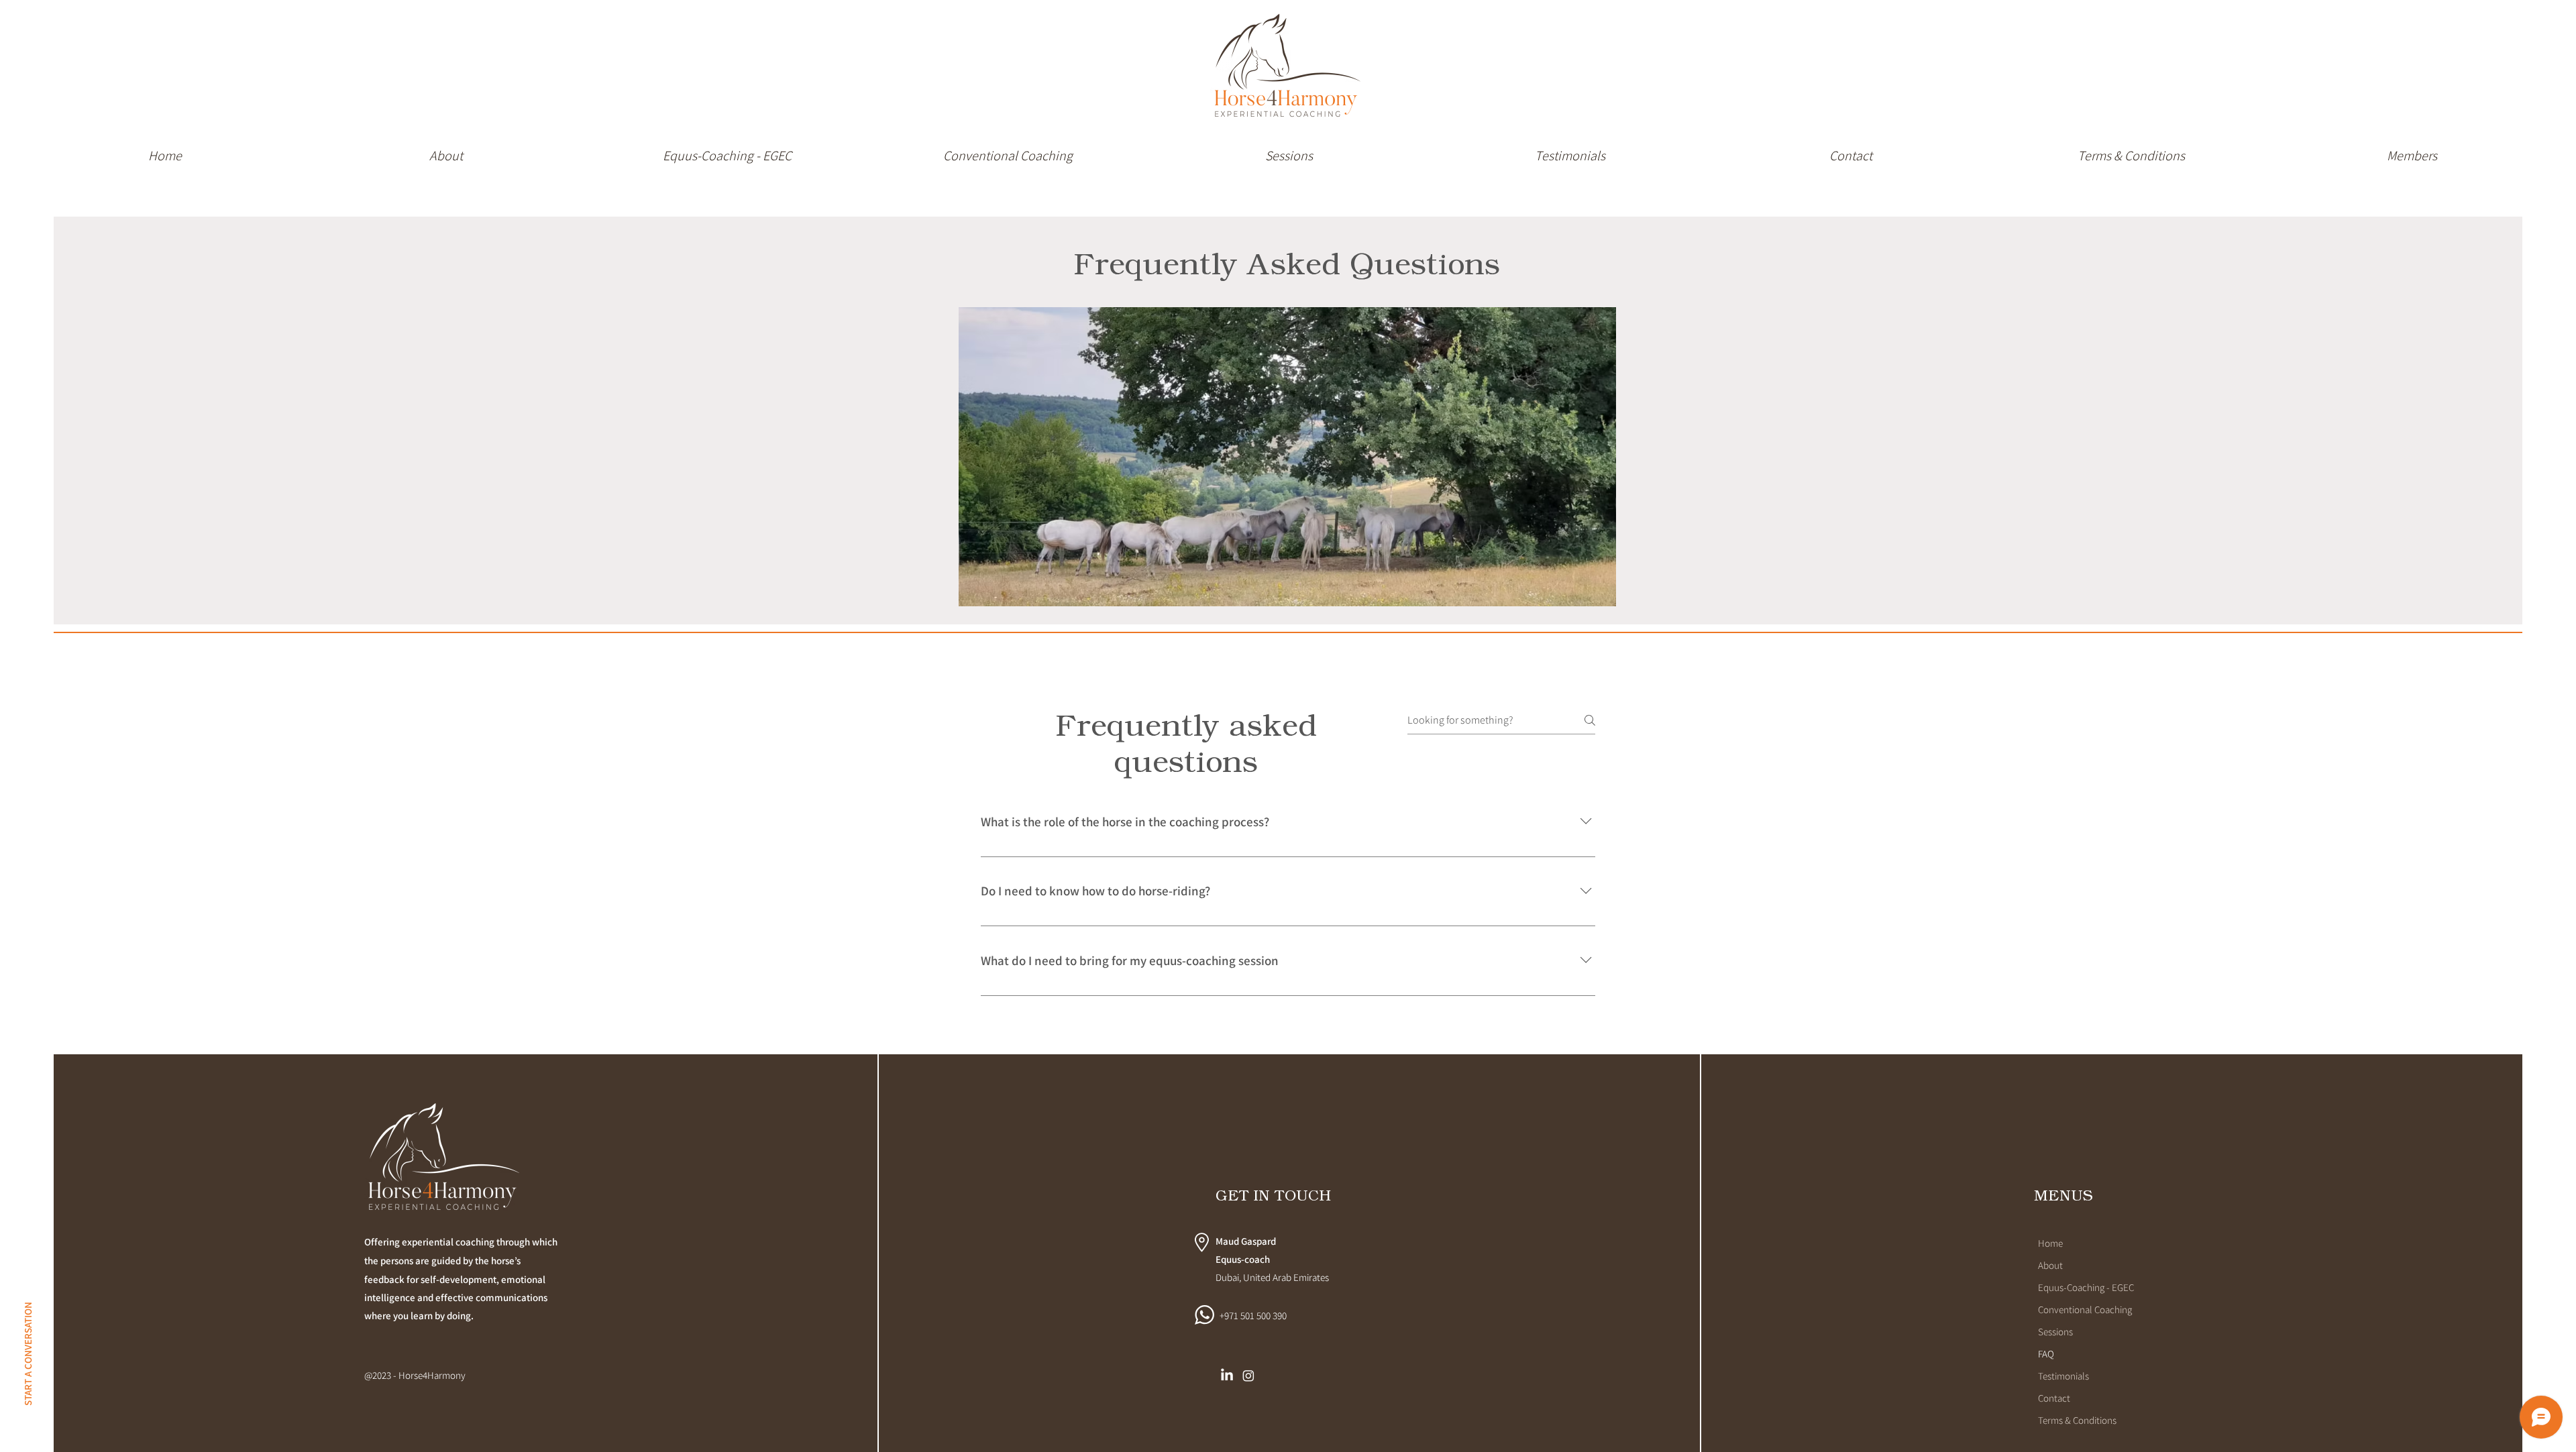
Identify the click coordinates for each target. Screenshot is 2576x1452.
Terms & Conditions (2077, 1420)
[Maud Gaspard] (1227, 1376)
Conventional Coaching (2085, 1309)
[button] (1008, 150)
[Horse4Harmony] (1248, 1376)
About (2050, 1265)
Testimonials (2063, 1376)
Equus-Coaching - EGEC (2086, 1287)
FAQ (2046, 1354)
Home (2050, 1243)
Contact (2054, 1398)
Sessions (2055, 1332)
